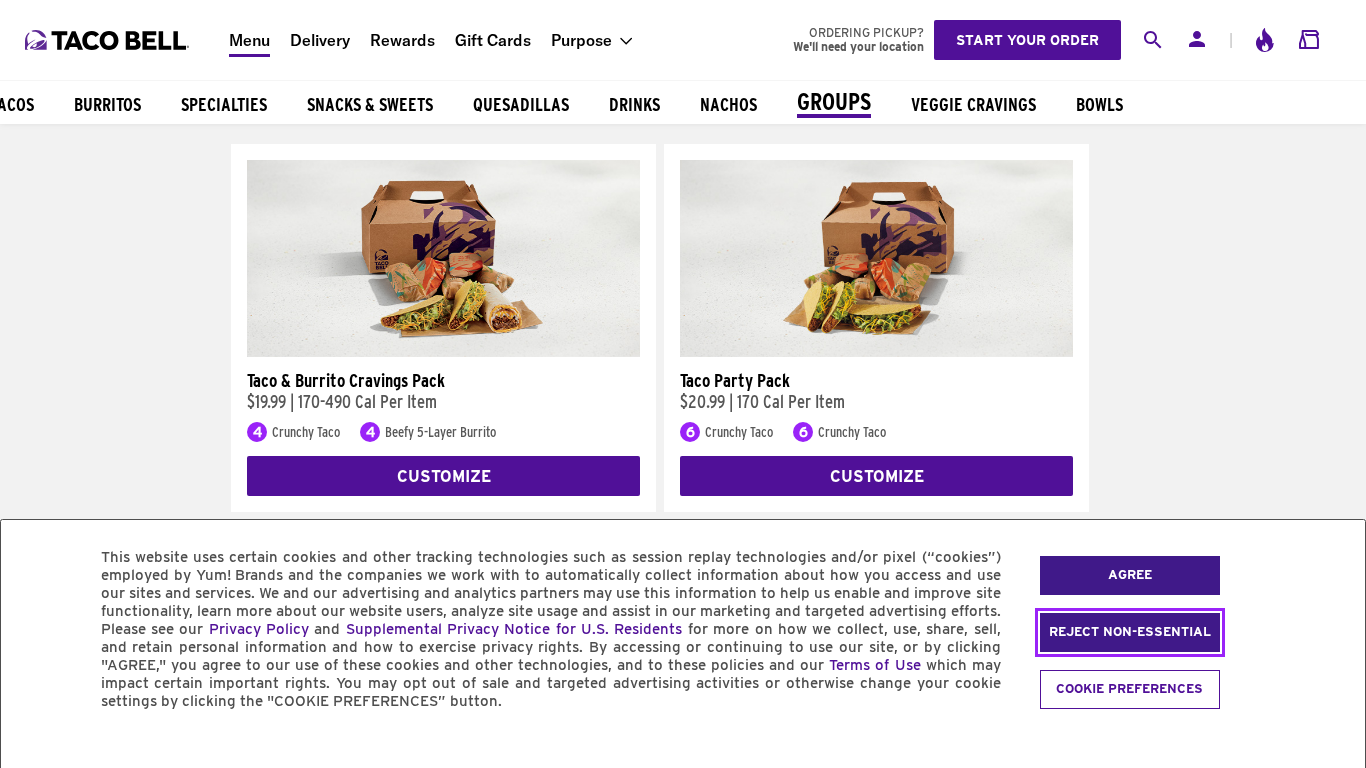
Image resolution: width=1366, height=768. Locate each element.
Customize (444, 476)
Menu (249, 40)
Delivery (320, 40)
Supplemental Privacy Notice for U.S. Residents (514, 629)
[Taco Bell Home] (109, 40)
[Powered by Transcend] (33, 746)
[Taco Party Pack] (876, 352)
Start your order (1027, 40)
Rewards (402, 40)
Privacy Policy (259, 629)
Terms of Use (874, 665)
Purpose (581, 40)
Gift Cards (493, 40)
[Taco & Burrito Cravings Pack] (443, 352)
